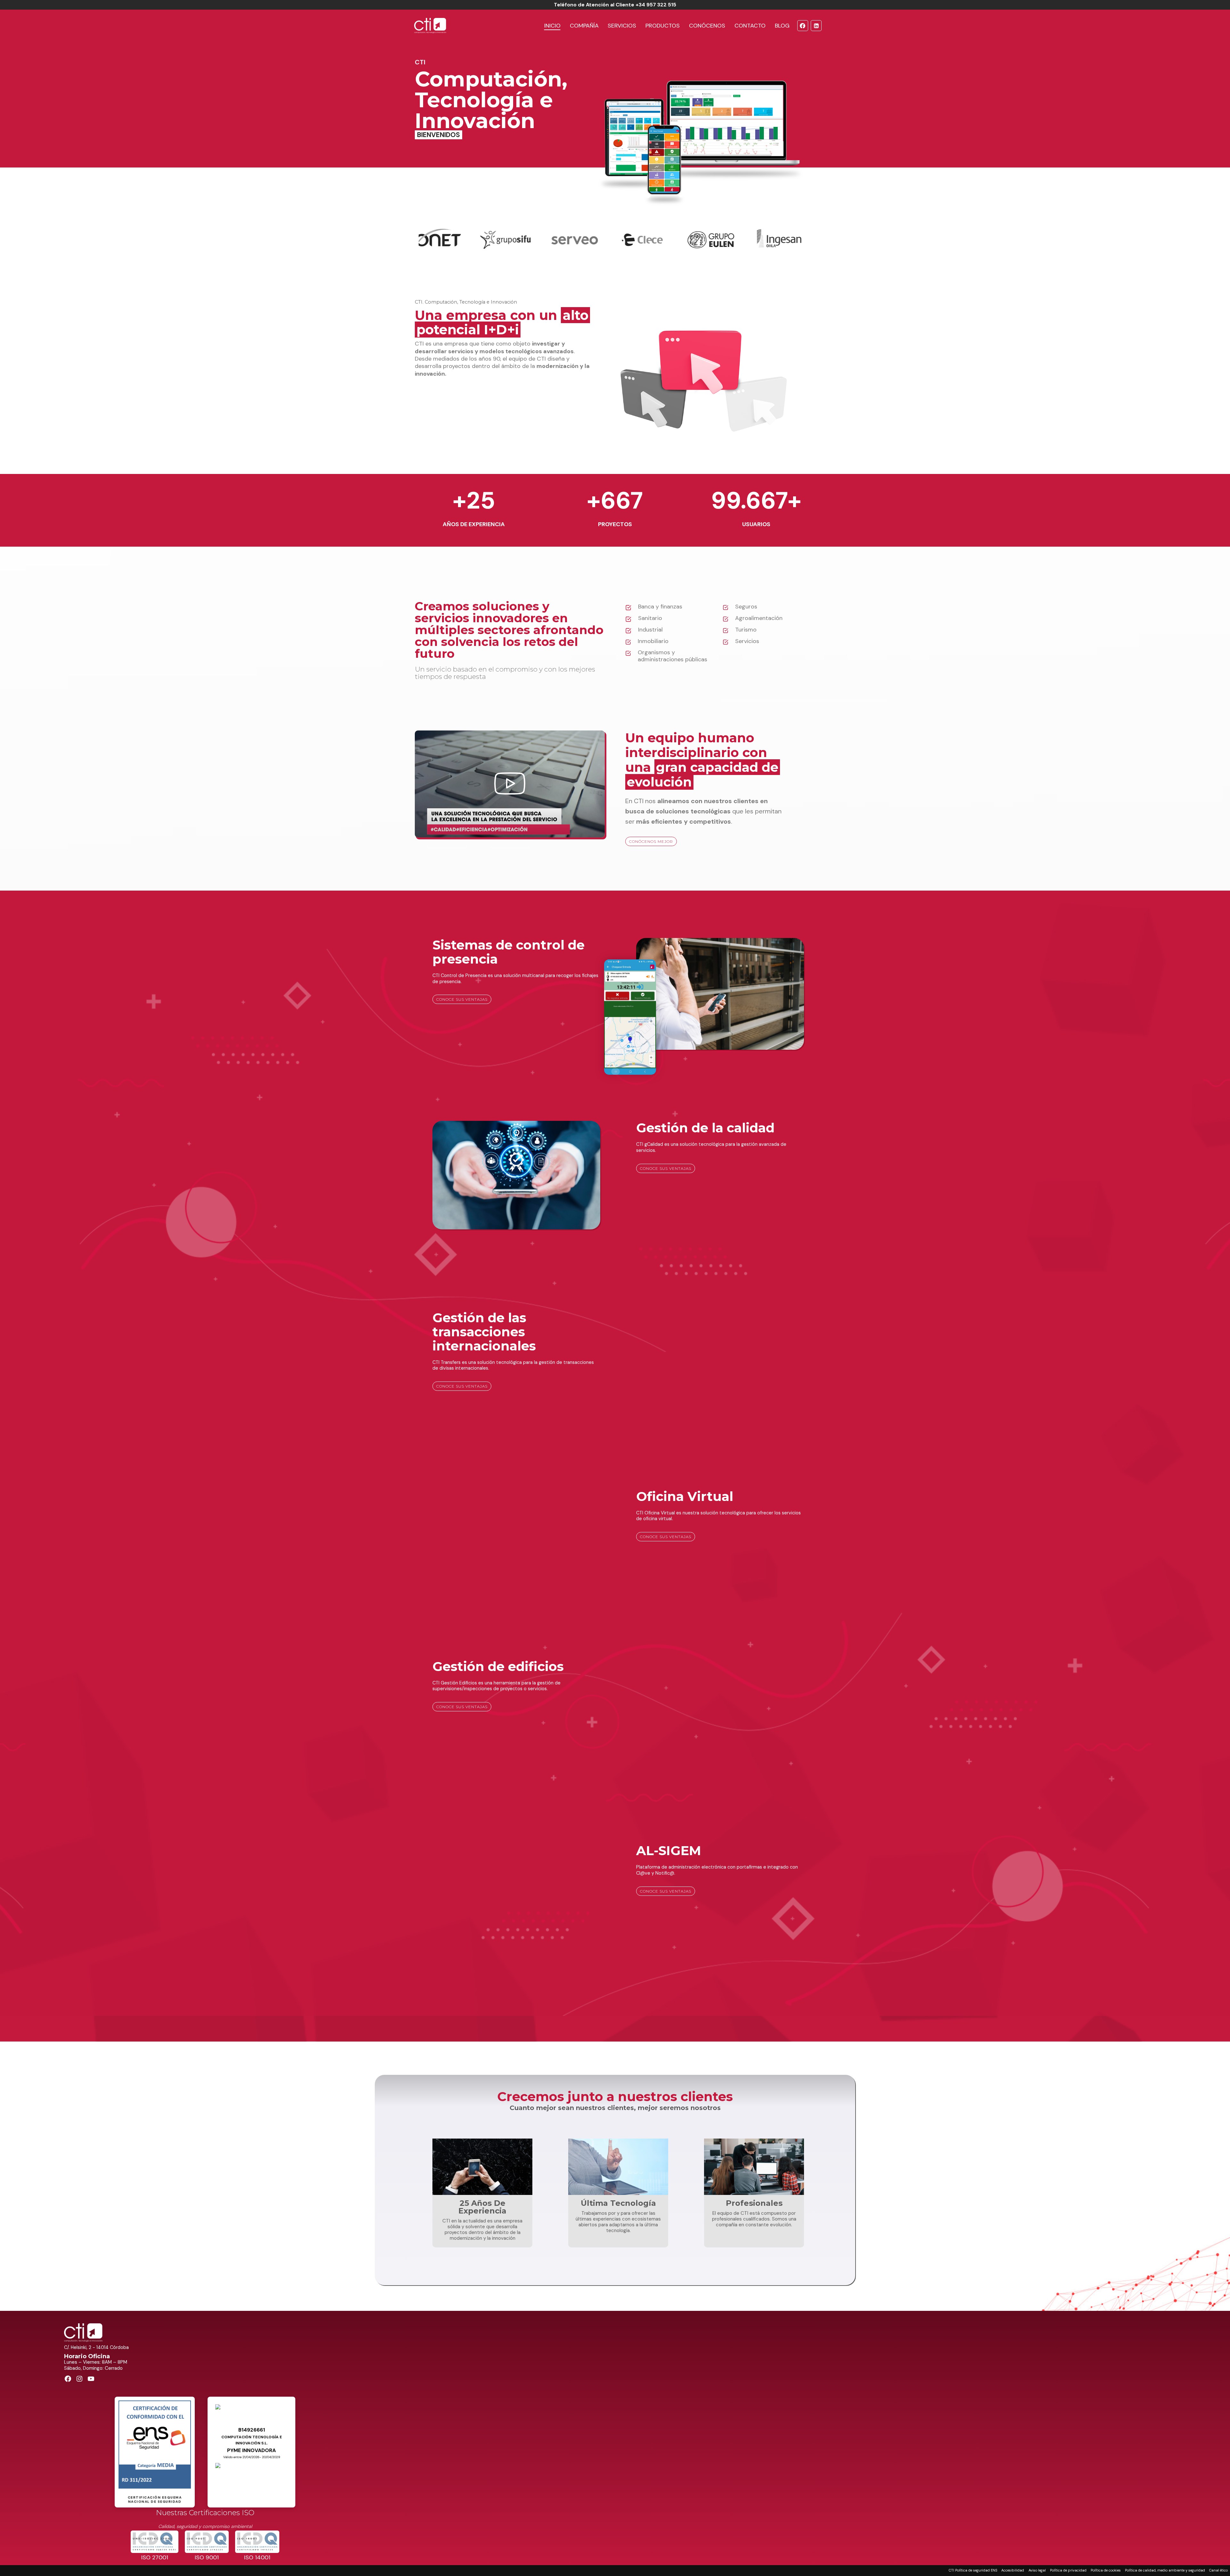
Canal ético (1218, 2570)
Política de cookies (1106, 2570)
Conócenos (707, 26)
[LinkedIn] (816, 26)
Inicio (552, 26)
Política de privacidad (1068, 2570)
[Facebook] (803, 26)
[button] (510, 784)
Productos (663, 26)
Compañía (584, 26)
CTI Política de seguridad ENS (973, 2570)
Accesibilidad (1013, 2570)
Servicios (622, 26)
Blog (782, 26)
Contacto (750, 26)
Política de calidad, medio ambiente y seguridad (1165, 2570)
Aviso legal (1037, 2570)
